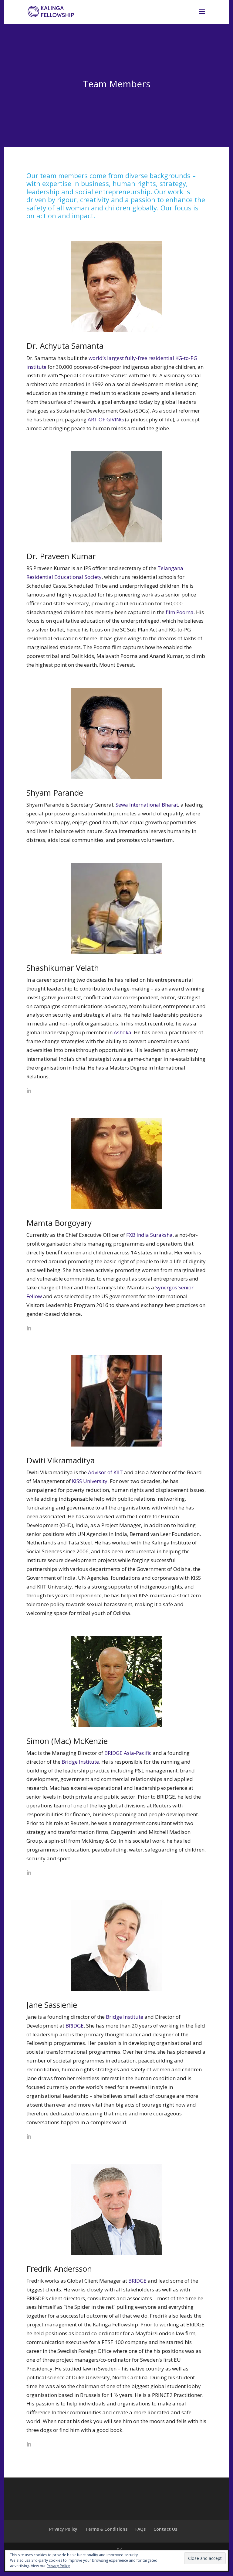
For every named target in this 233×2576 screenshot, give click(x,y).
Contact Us (165, 2529)
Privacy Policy (63, 2529)
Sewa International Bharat (147, 805)
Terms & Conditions (106, 2529)
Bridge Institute (80, 1762)
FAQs (140, 2529)
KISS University (90, 1481)
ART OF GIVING (106, 419)
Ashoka (123, 1032)
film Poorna (180, 612)
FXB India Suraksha (149, 1235)
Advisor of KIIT (105, 1472)
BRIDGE (75, 2026)
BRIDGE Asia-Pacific (128, 1753)
